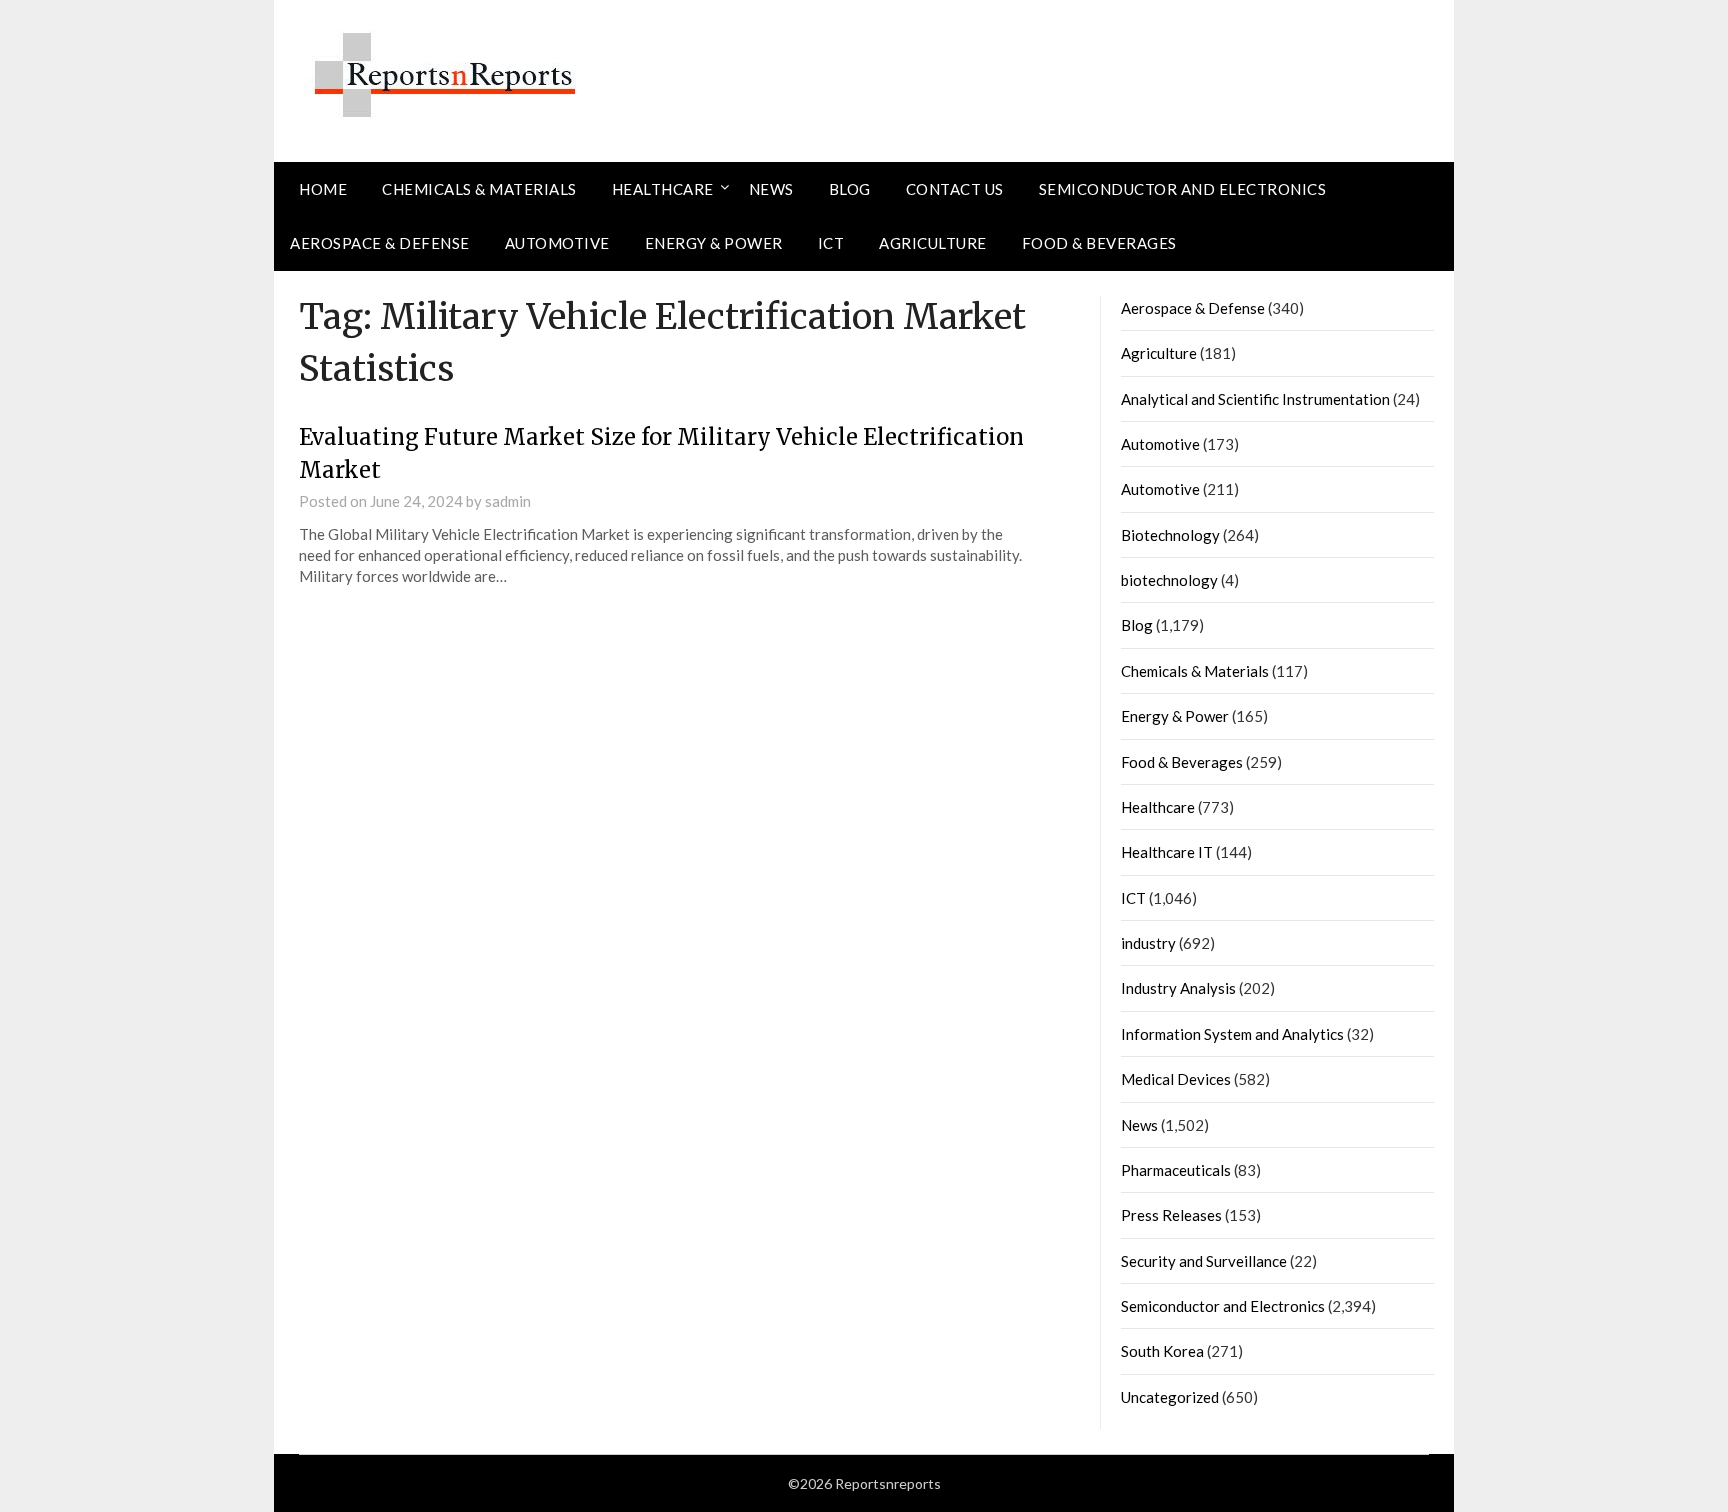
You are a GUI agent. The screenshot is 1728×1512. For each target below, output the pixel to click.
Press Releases (1171, 1215)
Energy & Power (714, 243)
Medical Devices (1176, 1079)
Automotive (557, 243)
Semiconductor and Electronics (1183, 189)
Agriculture (933, 243)
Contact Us (955, 189)
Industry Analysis (1178, 988)
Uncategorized (1170, 1397)
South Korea (1162, 1351)
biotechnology (1169, 580)
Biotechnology (1170, 535)
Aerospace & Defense (380, 243)
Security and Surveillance (1204, 1261)
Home (323, 189)
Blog (850, 189)
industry (1148, 943)
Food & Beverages (1099, 243)
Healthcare (663, 189)
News (771, 189)
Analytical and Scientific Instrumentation (1255, 399)
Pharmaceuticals (1176, 1170)
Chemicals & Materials (479, 189)
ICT (831, 243)
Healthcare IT (1167, 852)
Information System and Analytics (1232, 1034)
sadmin (508, 501)
